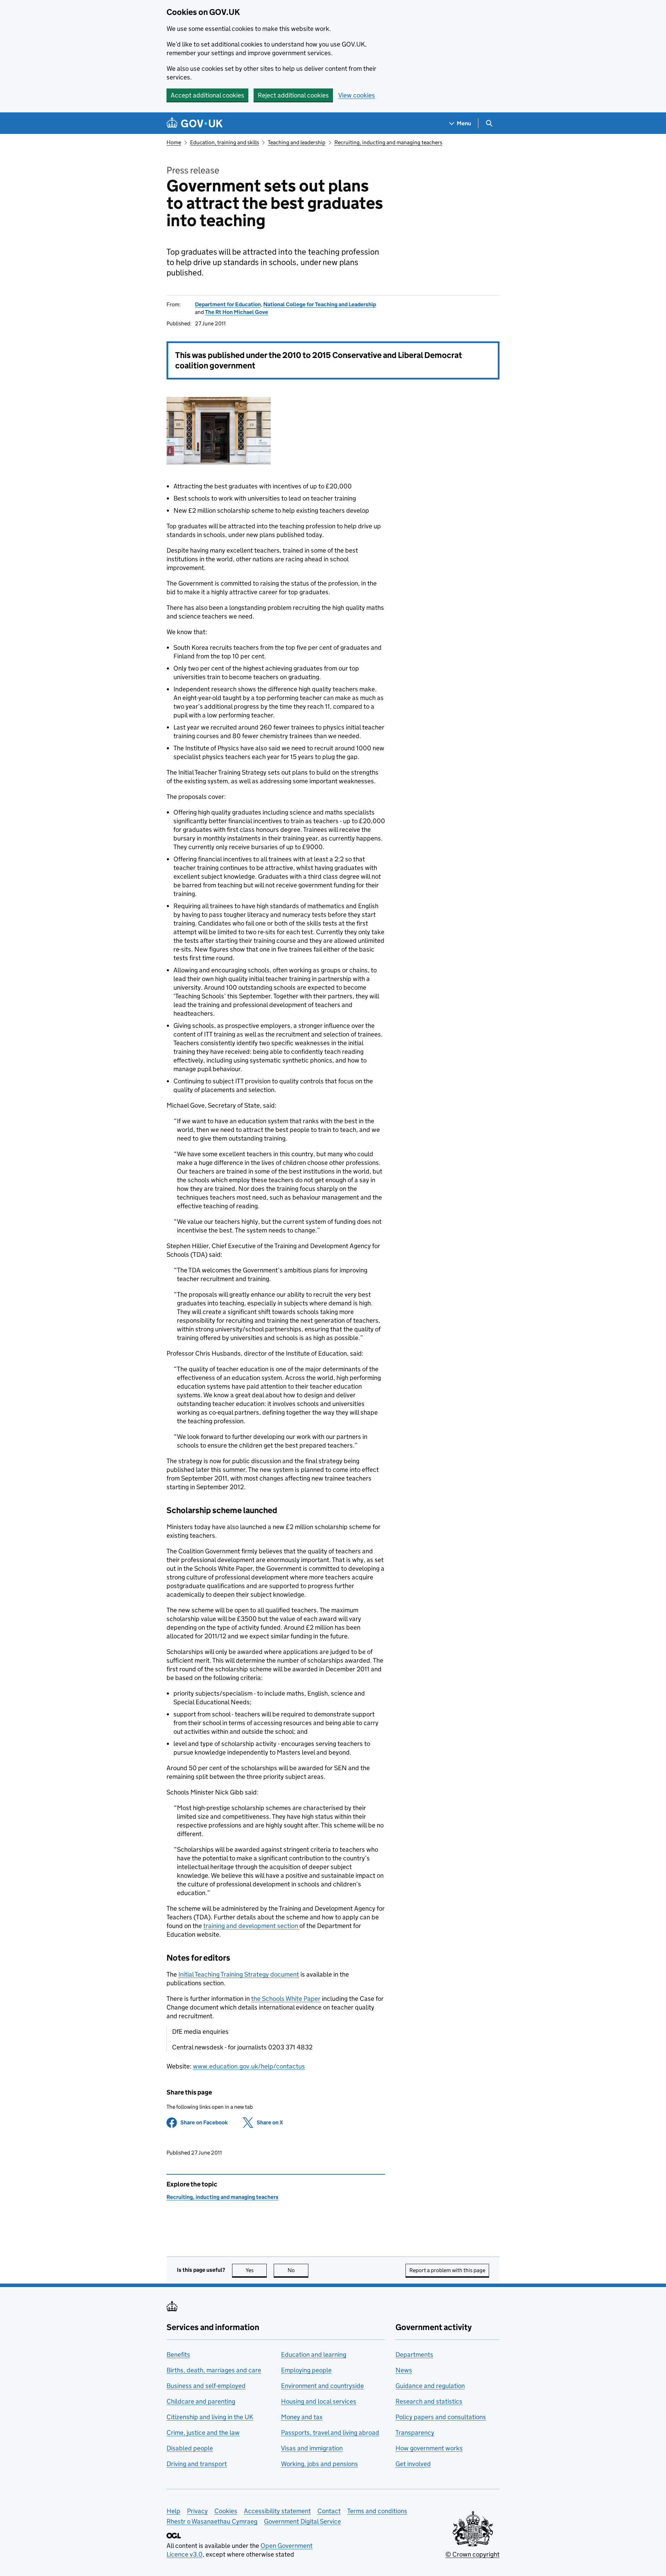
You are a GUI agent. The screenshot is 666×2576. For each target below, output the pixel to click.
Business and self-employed (206, 2386)
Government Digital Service (302, 2521)
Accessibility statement (277, 2511)
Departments (414, 2355)
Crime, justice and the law (203, 2433)
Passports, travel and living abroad (330, 2433)
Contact (329, 2511)
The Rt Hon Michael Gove (237, 312)
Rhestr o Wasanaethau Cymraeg (212, 2521)
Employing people (306, 2370)
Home (174, 142)
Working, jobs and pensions (319, 2464)
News (404, 2370)
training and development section (251, 1926)
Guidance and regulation (430, 2386)
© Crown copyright (472, 2554)
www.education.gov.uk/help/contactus (249, 2066)
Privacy (197, 2511)
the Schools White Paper (286, 1999)
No (298, 2270)
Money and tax (302, 2417)
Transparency (415, 2433)
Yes (256, 2270)
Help (173, 2511)
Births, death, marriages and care (214, 2370)
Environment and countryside (322, 2386)
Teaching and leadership (297, 142)
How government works (429, 2448)
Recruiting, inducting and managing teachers (388, 142)
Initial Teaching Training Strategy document (239, 1974)
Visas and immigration (312, 2448)
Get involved (413, 2464)
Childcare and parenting (201, 2401)
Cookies (226, 2511)
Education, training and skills (225, 142)
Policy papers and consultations (441, 2417)
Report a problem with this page (447, 2270)
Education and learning (314, 2355)
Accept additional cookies (207, 95)
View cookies (357, 95)
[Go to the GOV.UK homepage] (195, 123)
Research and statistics (429, 2401)
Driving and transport (197, 2464)
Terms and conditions (377, 2511)
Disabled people (190, 2448)
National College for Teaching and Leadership (320, 304)
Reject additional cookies (293, 95)
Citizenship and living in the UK (210, 2417)
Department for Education (228, 304)
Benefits (178, 2355)
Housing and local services (319, 2401)
